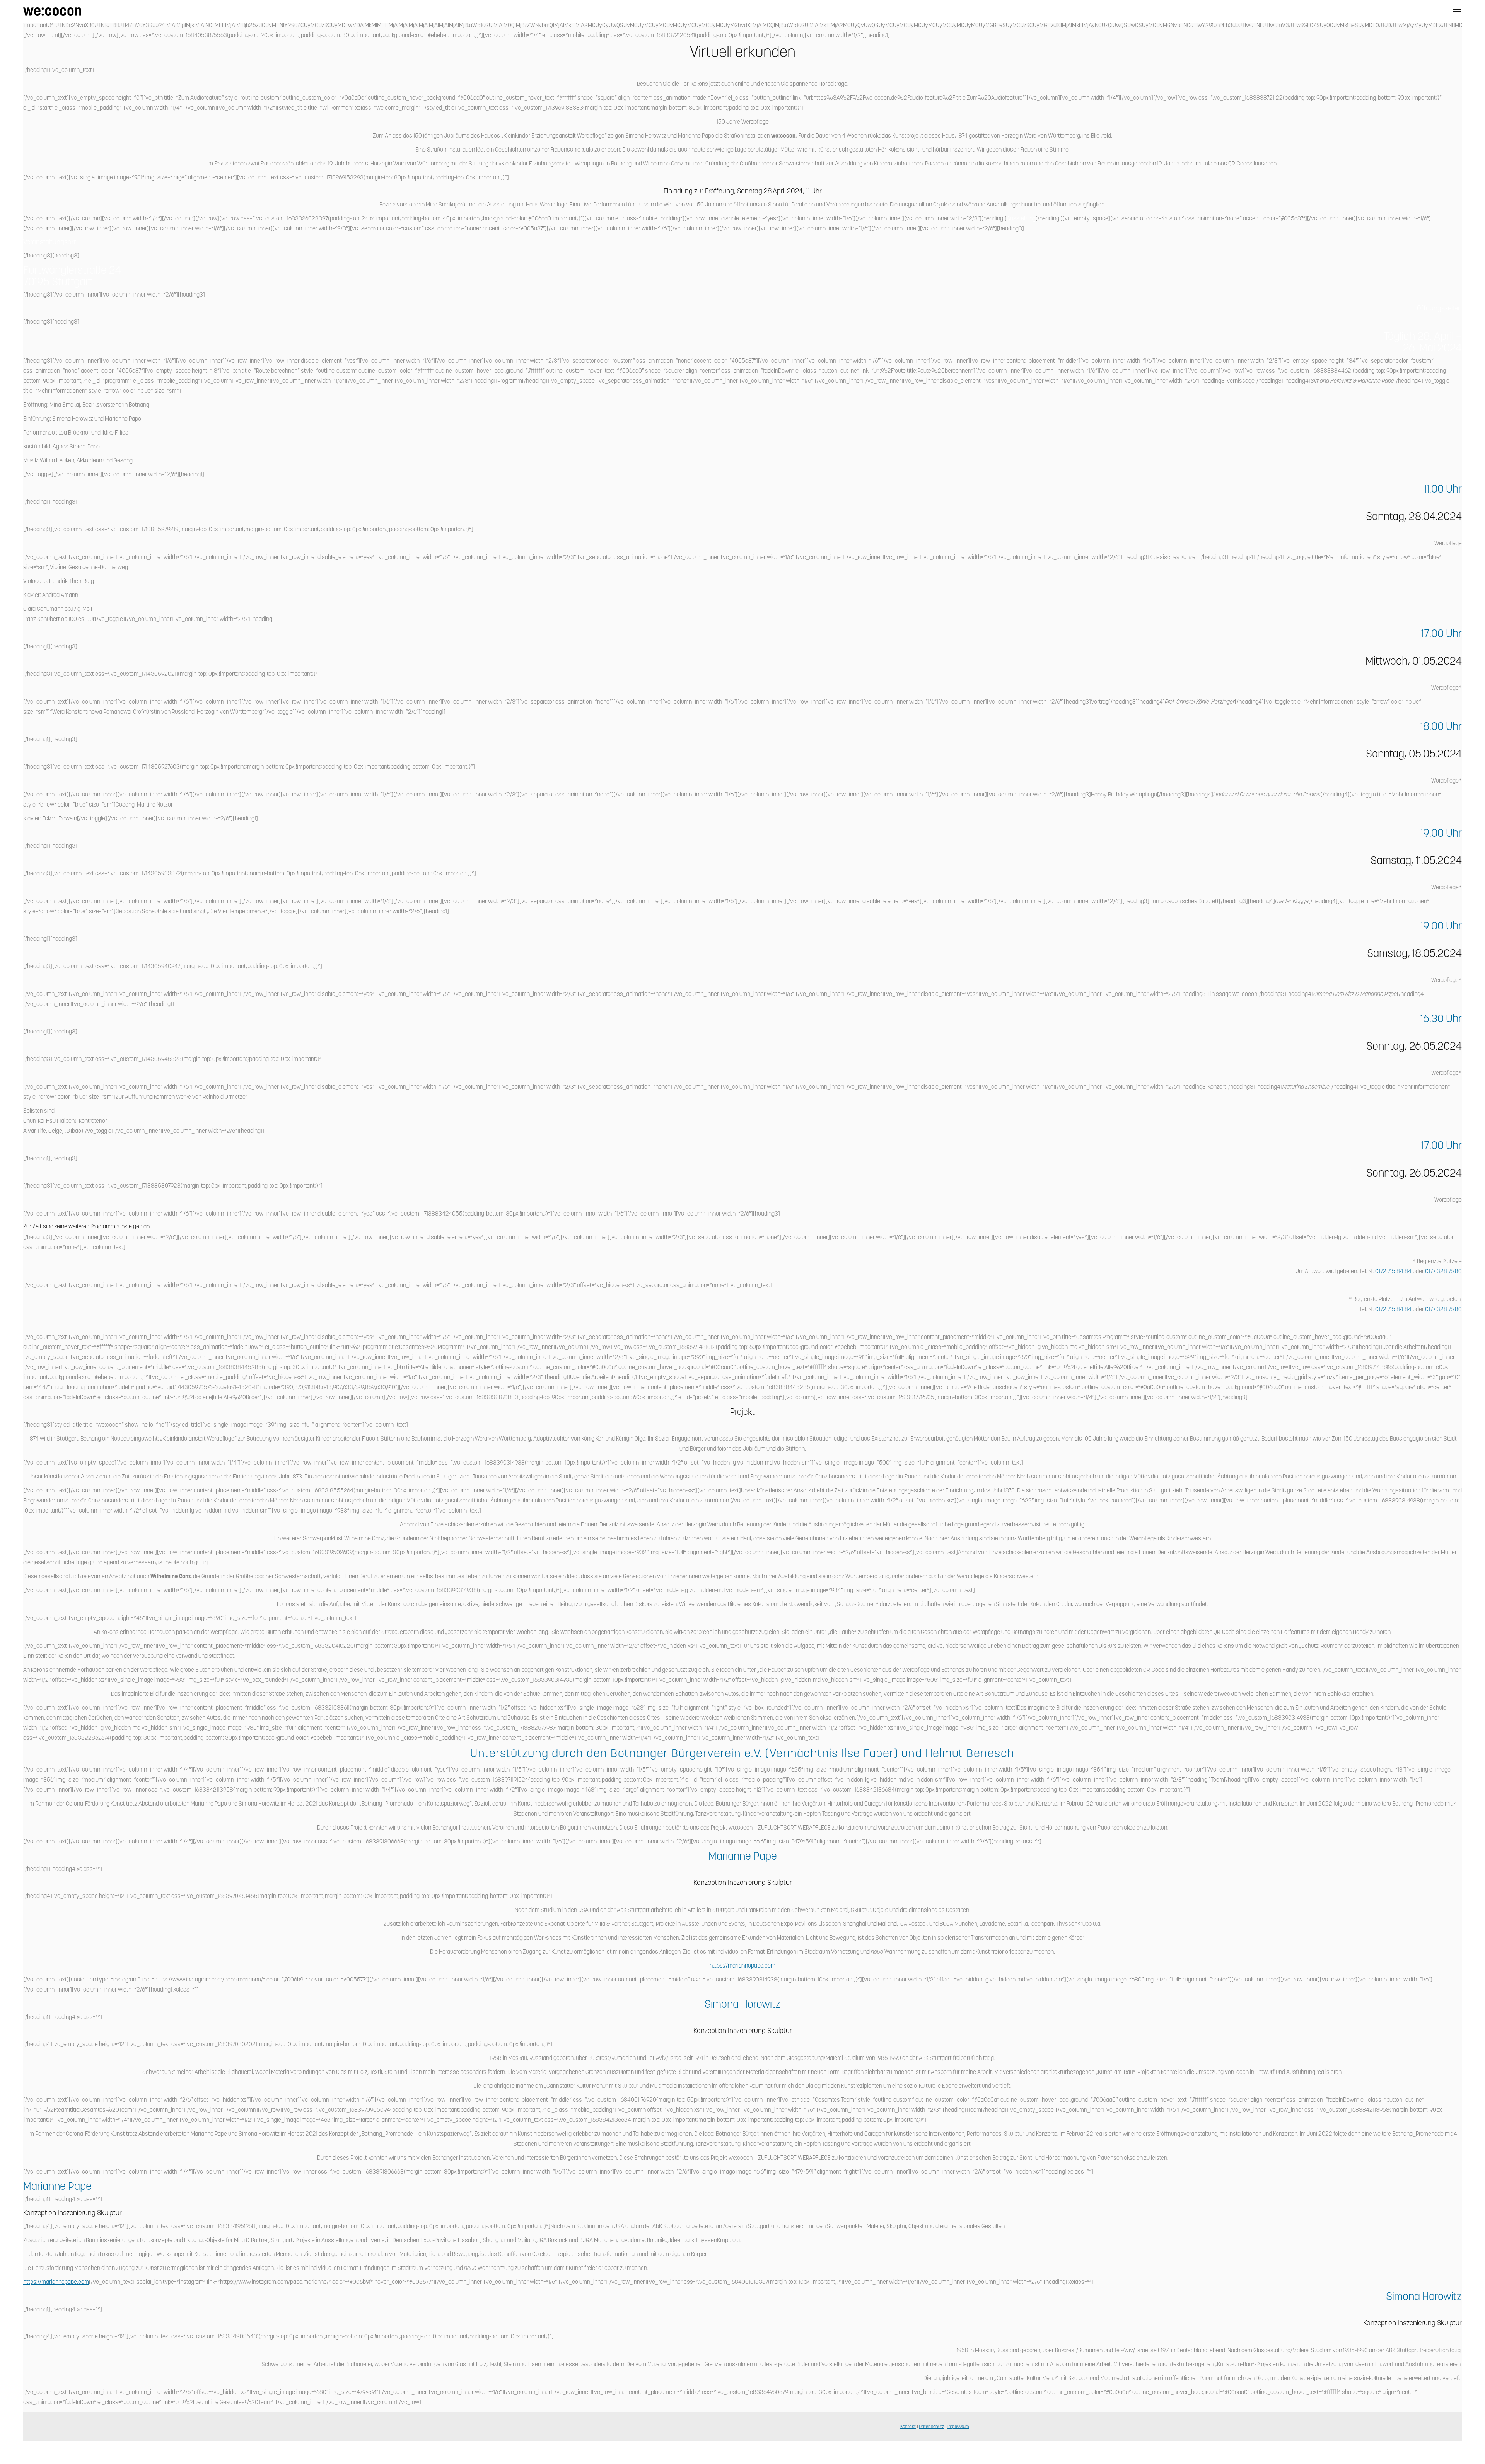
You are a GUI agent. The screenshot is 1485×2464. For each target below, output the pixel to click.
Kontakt (908, 2427)
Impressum (958, 2427)
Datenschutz (932, 2427)
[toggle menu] (1457, 12)
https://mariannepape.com (742, 1966)
